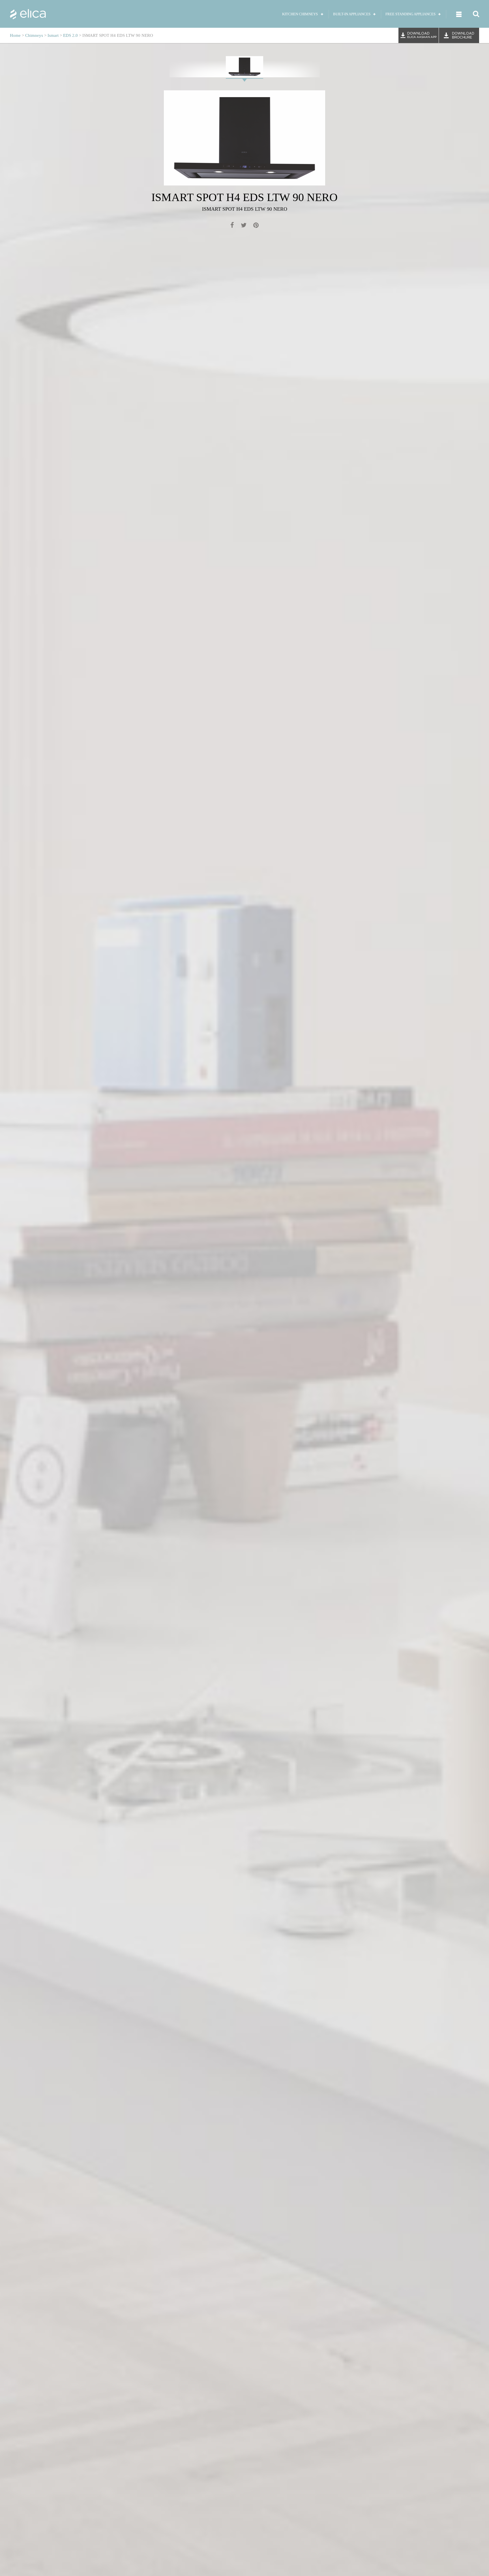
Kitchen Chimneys (300, 14)
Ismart (53, 35)
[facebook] (232, 226)
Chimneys (34, 35)
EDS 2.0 (70, 35)
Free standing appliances (410, 14)
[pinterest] (256, 226)
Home (15, 35)
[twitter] (244, 226)
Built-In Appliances (352, 14)
